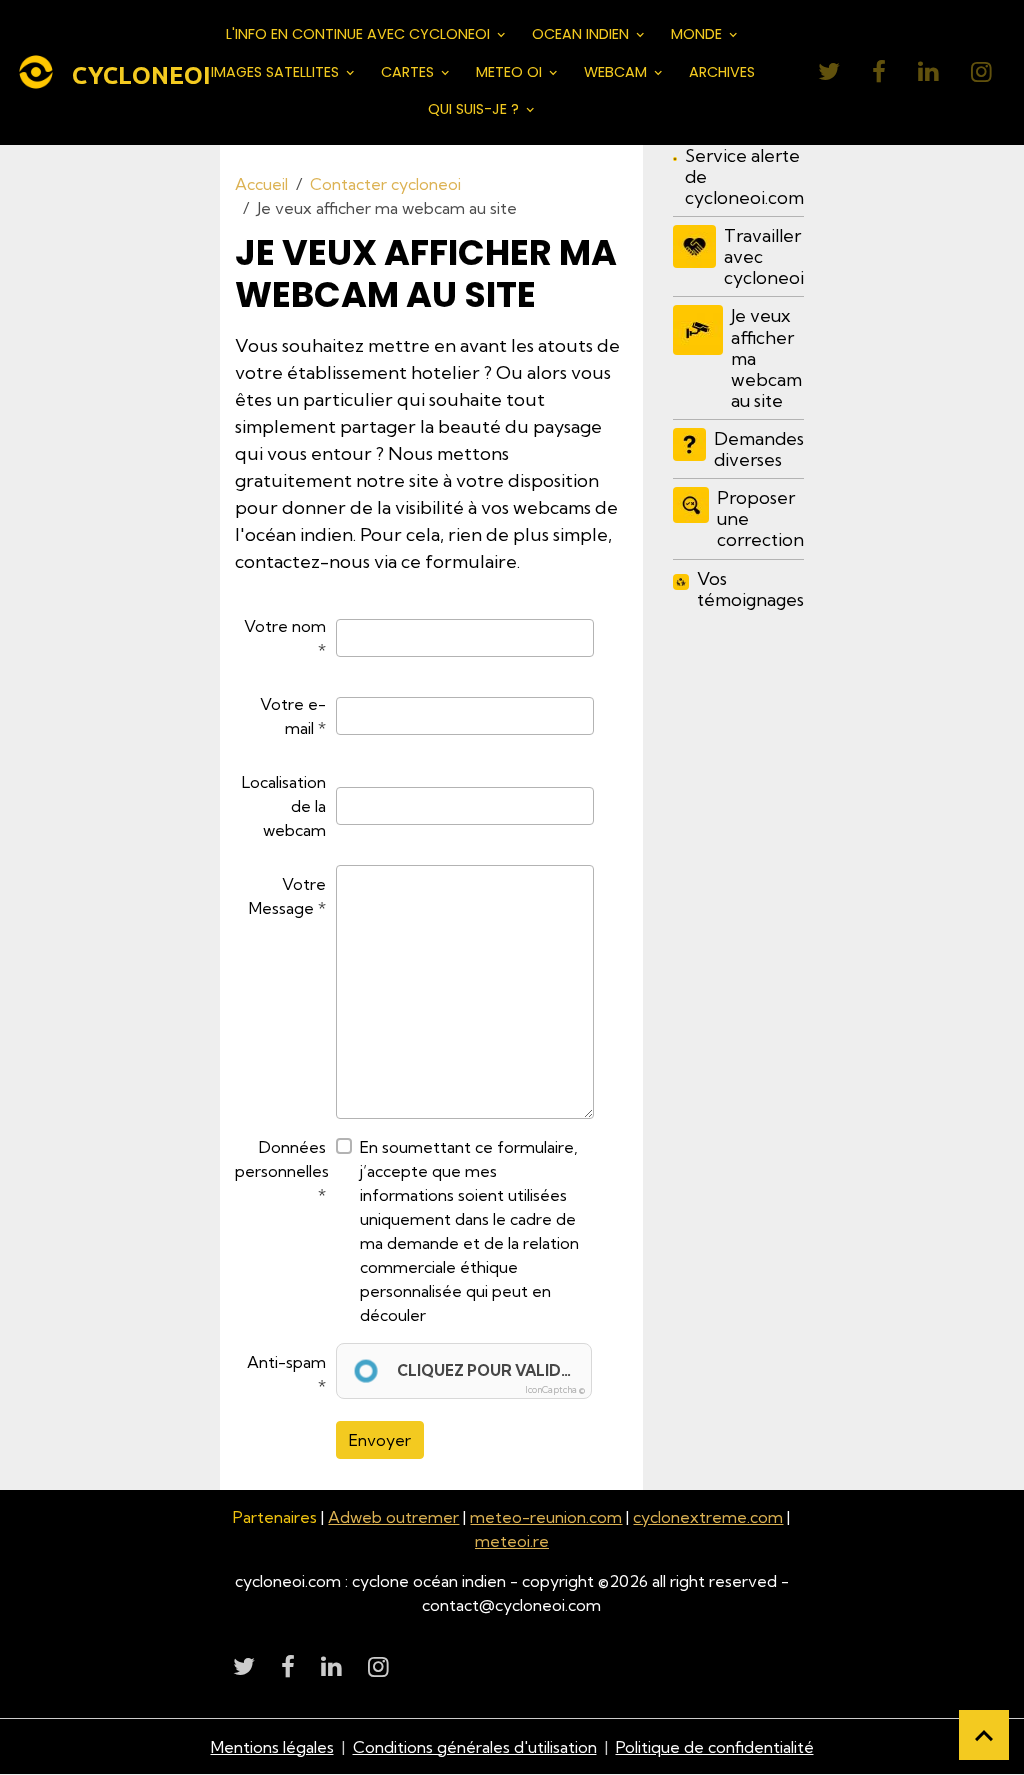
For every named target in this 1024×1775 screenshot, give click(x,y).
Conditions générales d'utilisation (475, 1747)
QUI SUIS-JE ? (475, 109)
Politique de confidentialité (715, 1747)
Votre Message (287, 896)
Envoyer (380, 1440)
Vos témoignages (750, 589)
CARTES (409, 72)
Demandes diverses (759, 449)
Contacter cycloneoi (385, 184)
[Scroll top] (984, 1735)
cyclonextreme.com (708, 1517)
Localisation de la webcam (284, 806)
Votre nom (285, 626)
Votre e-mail (293, 716)
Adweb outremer (393, 1517)
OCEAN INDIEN (582, 34)
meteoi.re (512, 1541)
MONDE (698, 34)
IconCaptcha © (555, 1389)
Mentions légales (272, 1747)
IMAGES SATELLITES (277, 72)
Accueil (261, 184)
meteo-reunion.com (546, 1517)
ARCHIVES (722, 72)
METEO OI (511, 72)
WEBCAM (617, 72)
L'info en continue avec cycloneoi (360, 34)
